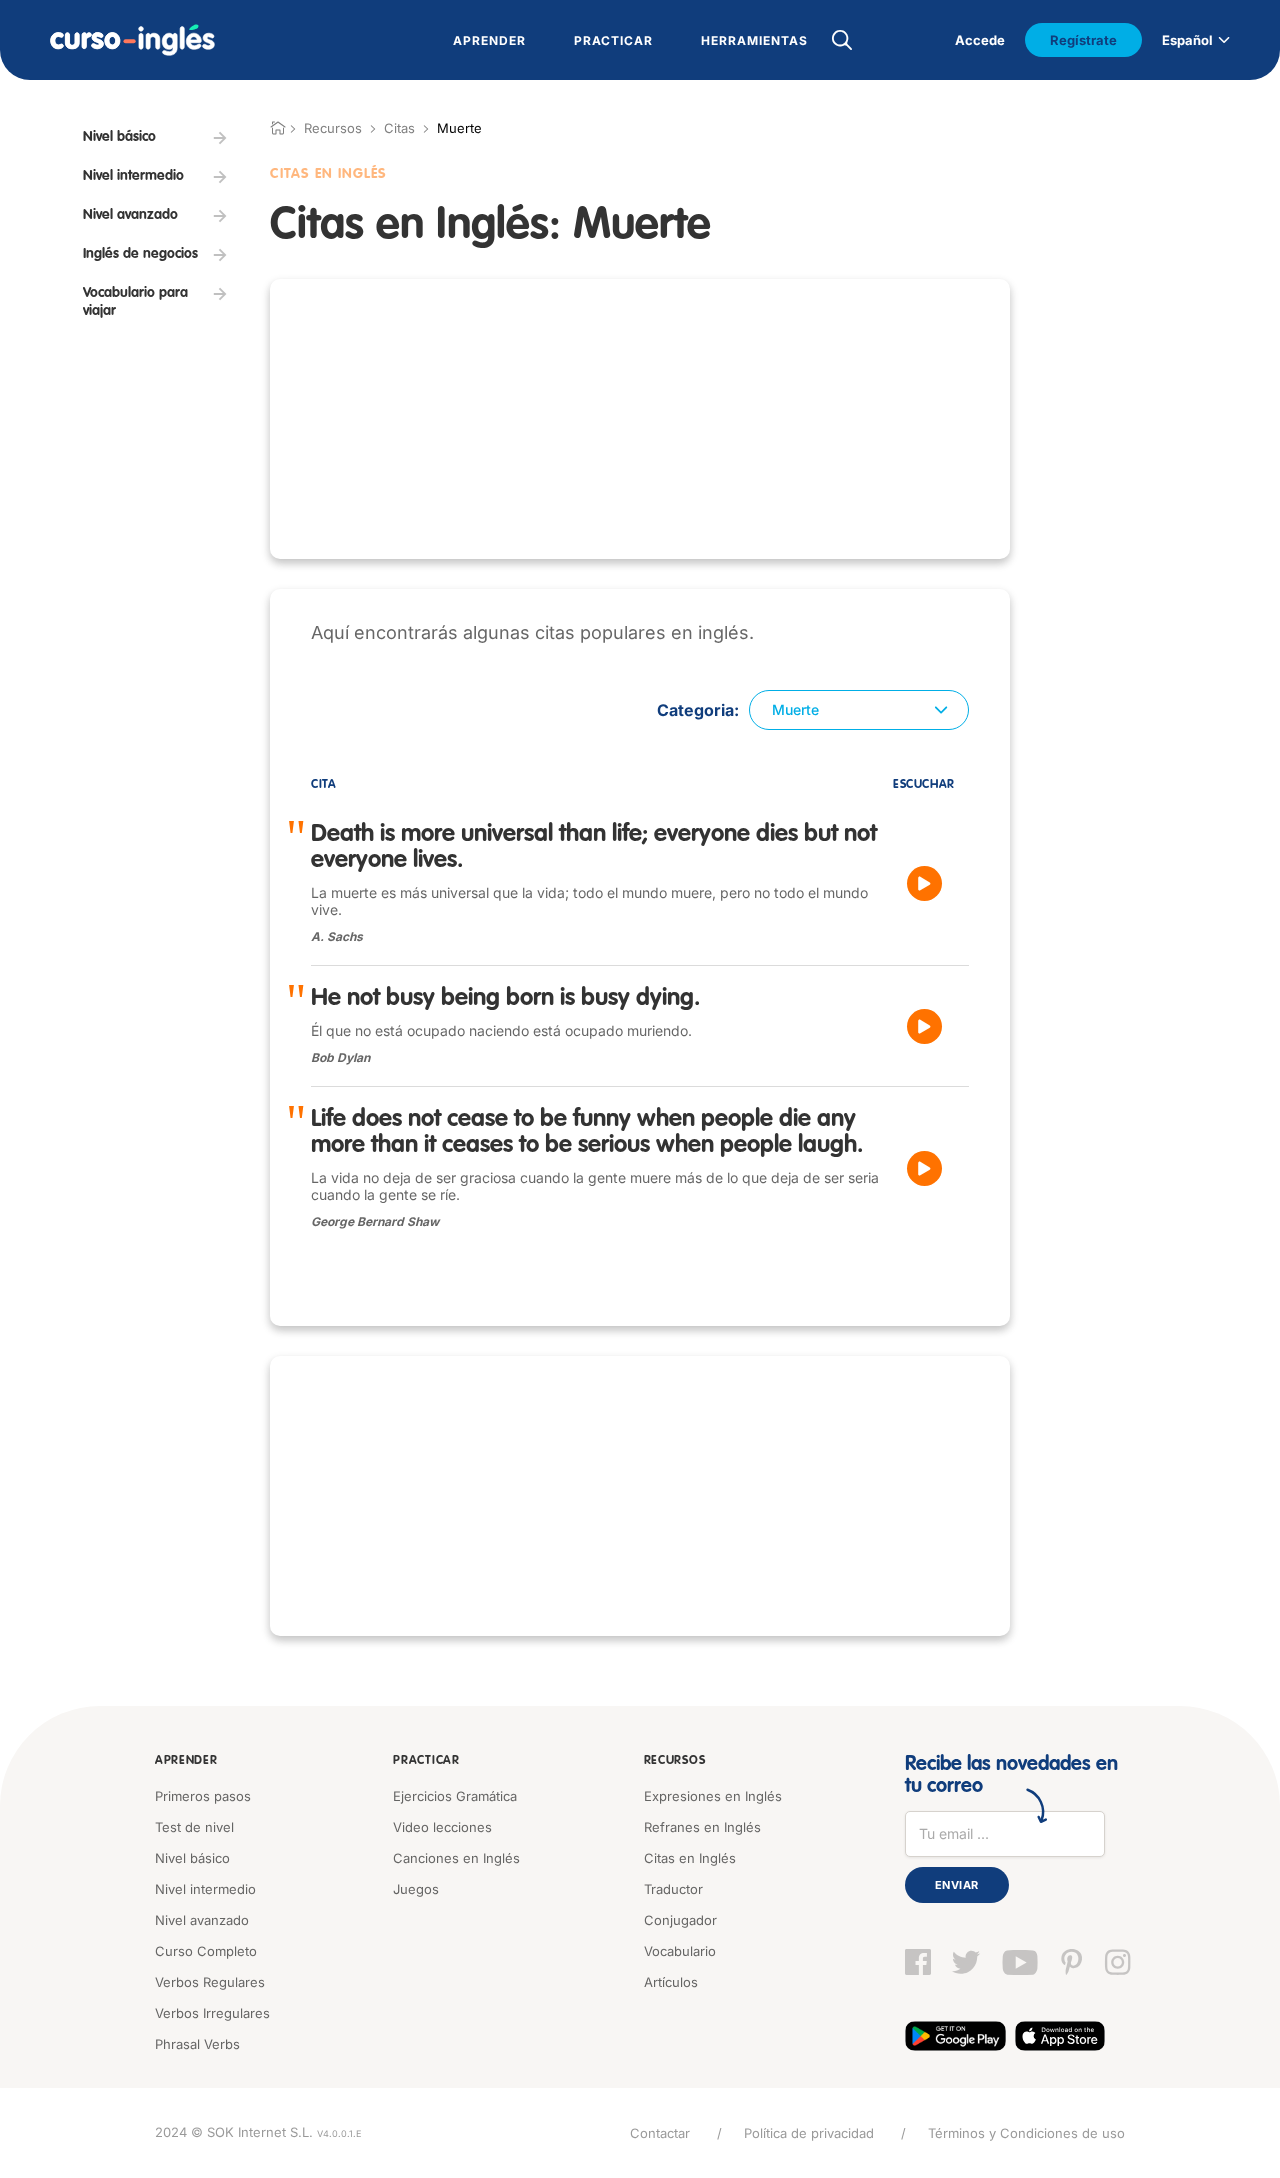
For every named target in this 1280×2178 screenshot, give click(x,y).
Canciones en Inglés (456, 1858)
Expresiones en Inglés (713, 1796)
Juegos (416, 1889)
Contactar (660, 2133)
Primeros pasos (203, 1796)
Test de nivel (194, 1827)
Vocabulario (680, 1951)
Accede (980, 40)
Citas (399, 128)
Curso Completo (206, 1951)
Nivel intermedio (205, 1889)
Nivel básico (192, 1858)
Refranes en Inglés (702, 1827)
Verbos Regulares (210, 1982)
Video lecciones (442, 1827)
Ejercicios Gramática (455, 1796)
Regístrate (1083, 40)
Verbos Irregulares (212, 2013)
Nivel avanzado (202, 1920)
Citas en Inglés (690, 1858)
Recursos (675, 1761)
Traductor (673, 1889)
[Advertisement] (640, 419)
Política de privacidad (809, 2133)
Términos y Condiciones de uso (1026, 2133)
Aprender (186, 1761)
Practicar (426, 1761)
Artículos (671, 1982)
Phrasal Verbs (197, 2044)
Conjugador (680, 1920)
